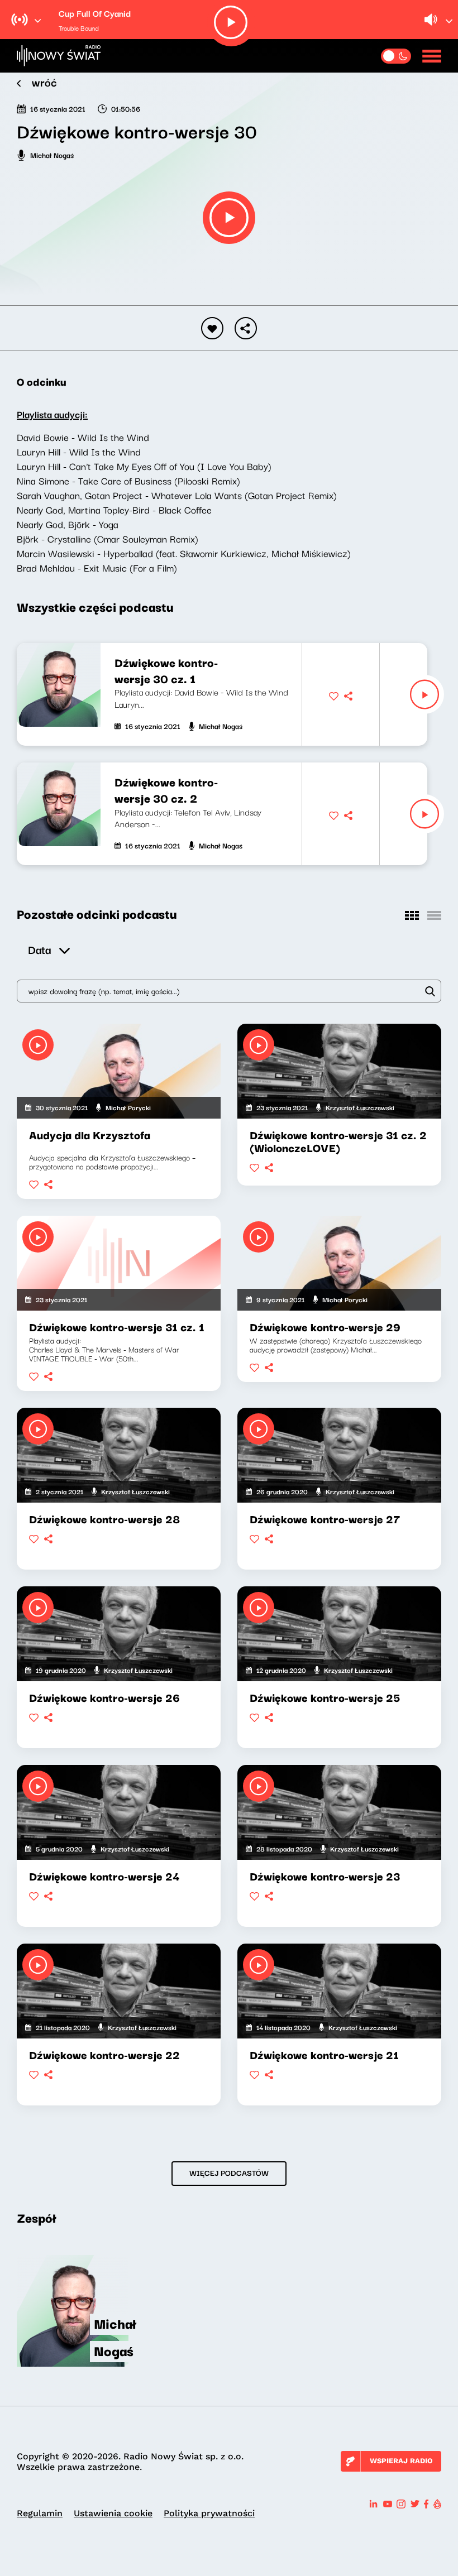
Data (39, 949)
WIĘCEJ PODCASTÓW (229, 2172)
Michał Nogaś (52, 155)
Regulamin (40, 2513)
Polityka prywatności (209, 2513)
